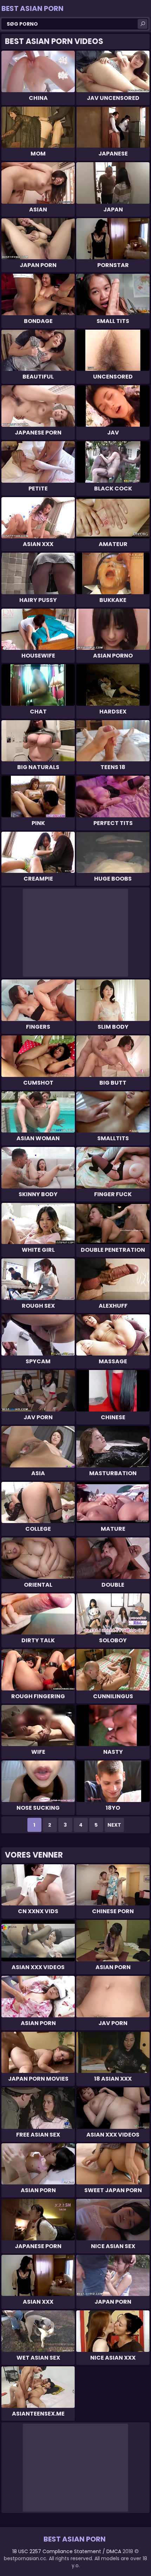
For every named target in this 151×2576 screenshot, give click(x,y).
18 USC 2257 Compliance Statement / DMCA (67, 2551)
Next (114, 1825)
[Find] (143, 24)
